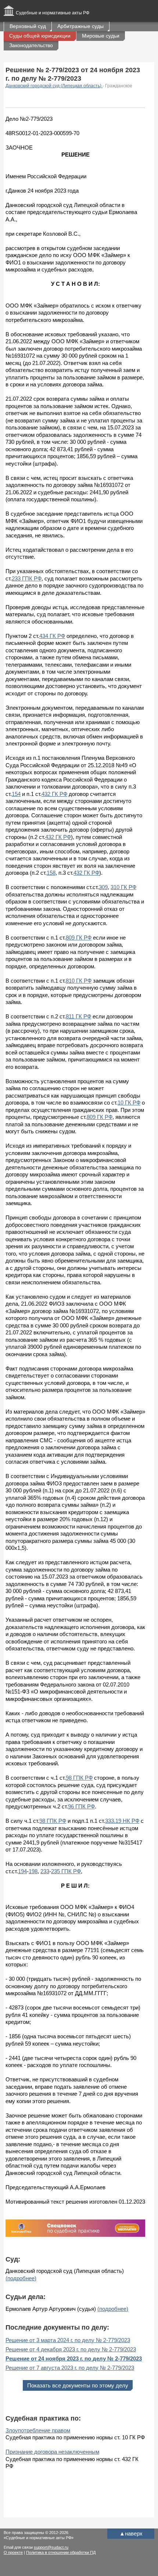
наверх (131, 2533)
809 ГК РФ (79, 938)
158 (51, 873)
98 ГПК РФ (79, 1778)
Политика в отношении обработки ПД (61, 2552)
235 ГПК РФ (66, 1871)
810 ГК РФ (79, 981)
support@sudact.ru (51, 2547)
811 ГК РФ (78, 1016)
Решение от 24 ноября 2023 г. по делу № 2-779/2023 (74, 2359)
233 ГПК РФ (27, 578)
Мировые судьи (101, 36)
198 (33, 1871)
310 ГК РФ (123, 887)
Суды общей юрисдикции (40, 36)
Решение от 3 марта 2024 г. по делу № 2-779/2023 (68, 2340)
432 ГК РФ (54, 794)
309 (103, 887)
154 (16, 794)
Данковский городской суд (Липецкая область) (54, 86)
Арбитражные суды (80, 26)
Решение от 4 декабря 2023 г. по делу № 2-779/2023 (71, 2349)
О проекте (13, 2552)
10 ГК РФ (129, 1103)
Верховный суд (28, 26)
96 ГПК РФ (81, 1806)
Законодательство (31, 45)
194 (22, 1871)
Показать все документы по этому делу (78, 2385)
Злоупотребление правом (38, 2430)
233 (45, 1871)
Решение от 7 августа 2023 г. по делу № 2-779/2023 (70, 2368)
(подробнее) (21, 2278)
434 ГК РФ (52, 636)
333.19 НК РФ (122, 1821)
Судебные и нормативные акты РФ (53, 13)
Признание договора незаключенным (52, 2452)
